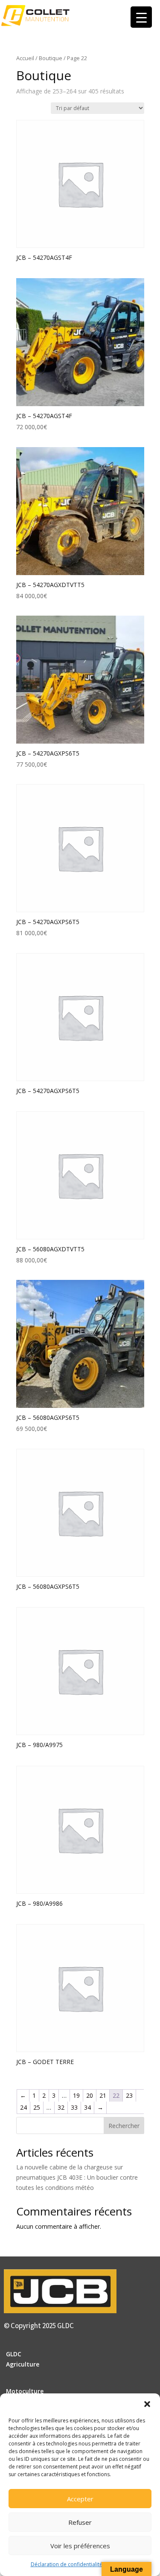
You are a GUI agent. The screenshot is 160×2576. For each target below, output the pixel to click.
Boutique (51, 58)
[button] (147, 2404)
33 (74, 2107)
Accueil (25, 58)
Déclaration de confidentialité (67, 2564)
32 (61, 2107)
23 (129, 2095)
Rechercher (124, 2126)
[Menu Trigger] (141, 17)
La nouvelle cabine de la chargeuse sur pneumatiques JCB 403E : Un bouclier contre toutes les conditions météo (77, 2177)
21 (103, 2095)
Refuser (80, 2522)
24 (23, 2107)
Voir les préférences (80, 2546)
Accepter (80, 2499)
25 (37, 2107)
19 (76, 2095)
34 (87, 2107)
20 (90, 2095)
